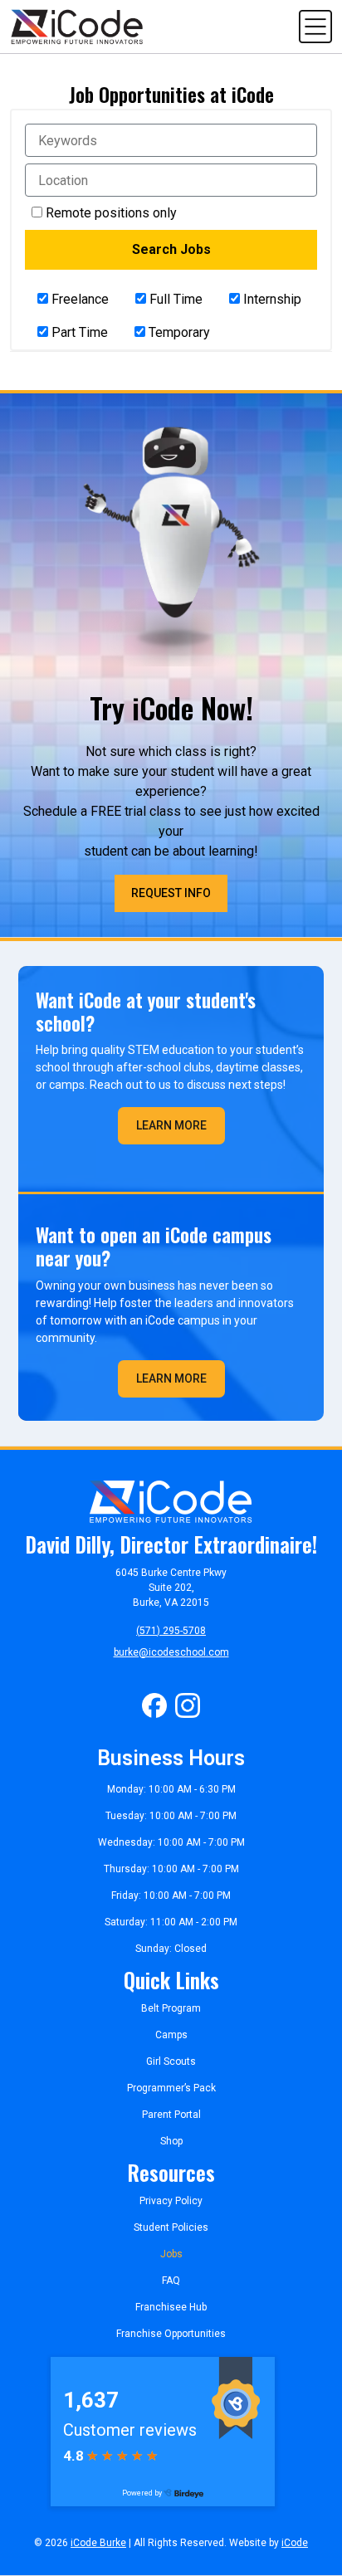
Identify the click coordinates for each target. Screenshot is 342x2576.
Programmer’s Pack (171, 2088)
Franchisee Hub (171, 2307)
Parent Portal (171, 2115)
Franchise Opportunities (171, 2334)
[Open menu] (315, 25)
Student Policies (171, 2227)
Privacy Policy (171, 2201)
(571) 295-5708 (171, 1631)
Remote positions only (111, 213)
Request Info (171, 893)
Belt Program (171, 2008)
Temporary (178, 332)
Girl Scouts (171, 2061)
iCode (295, 2543)
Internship (271, 299)
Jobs (171, 2254)
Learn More (171, 1125)
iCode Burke (98, 2543)
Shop (171, 2141)
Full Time (174, 299)
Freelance (78, 299)
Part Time (78, 332)
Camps (171, 2035)
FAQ (171, 2281)
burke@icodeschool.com (171, 1652)
